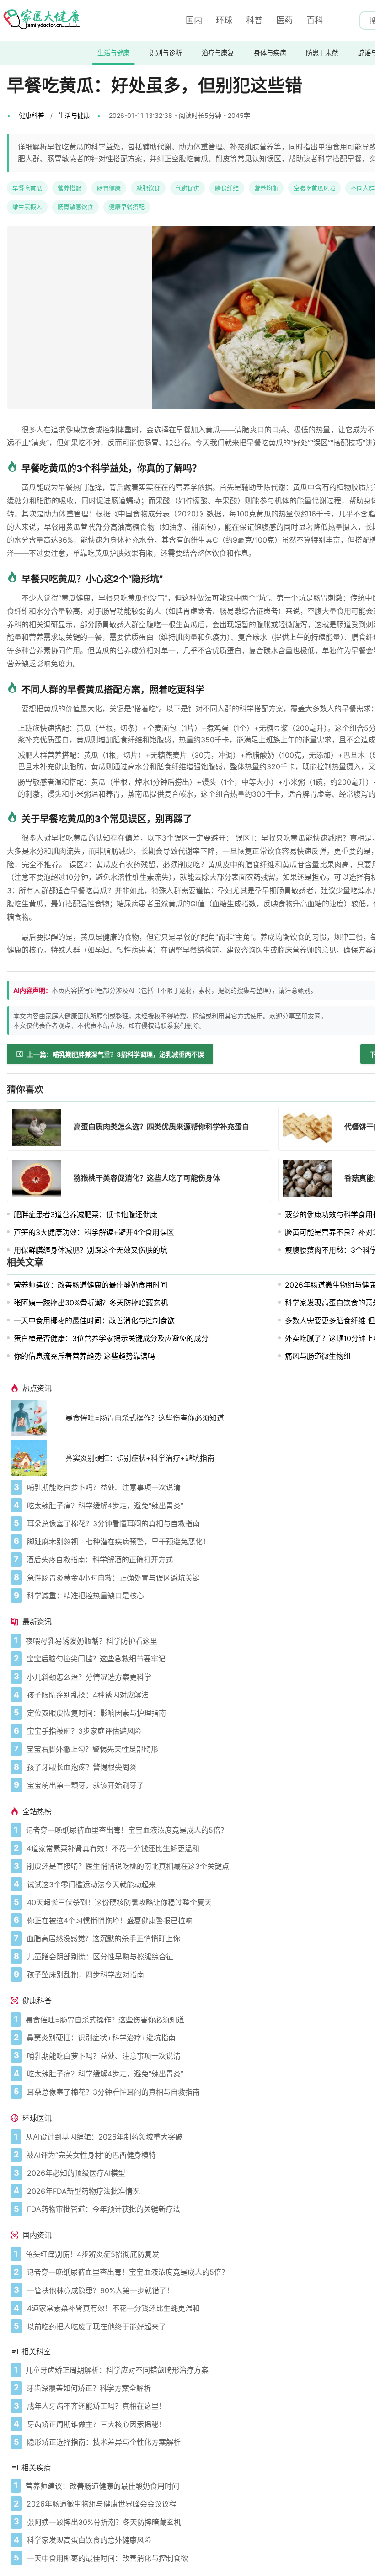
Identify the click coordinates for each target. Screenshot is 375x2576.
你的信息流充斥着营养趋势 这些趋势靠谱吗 (84, 1356)
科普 (254, 20)
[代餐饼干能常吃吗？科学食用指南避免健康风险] (311, 1129)
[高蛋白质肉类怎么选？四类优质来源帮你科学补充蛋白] (39, 1129)
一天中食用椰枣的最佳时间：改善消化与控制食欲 (94, 1320)
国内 (194, 20)
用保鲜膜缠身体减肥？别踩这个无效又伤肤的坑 (91, 1250)
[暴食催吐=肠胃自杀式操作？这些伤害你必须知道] (38, 1418)
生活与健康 (113, 53)
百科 (315, 20)
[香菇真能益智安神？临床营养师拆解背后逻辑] (311, 1180)
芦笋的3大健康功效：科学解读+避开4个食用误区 (94, 1232)
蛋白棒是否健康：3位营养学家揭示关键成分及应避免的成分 (111, 1338)
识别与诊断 (166, 53)
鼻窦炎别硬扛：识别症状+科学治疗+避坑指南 (140, 1458)
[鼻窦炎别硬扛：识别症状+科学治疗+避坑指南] (38, 1458)
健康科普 (32, 115)
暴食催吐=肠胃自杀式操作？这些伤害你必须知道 (145, 1418)
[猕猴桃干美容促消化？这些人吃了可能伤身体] (39, 1180)
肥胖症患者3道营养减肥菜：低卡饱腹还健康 (86, 1214)
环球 (224, 20)
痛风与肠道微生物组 (318, 1356)
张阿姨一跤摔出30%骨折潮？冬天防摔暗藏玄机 (91, 1303)
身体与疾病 (270, 53)
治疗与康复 (218, 53)
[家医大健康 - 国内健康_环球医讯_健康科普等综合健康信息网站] (41, 21)
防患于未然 (322, 53)
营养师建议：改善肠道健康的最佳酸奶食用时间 (91, 1285)
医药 (284, 20)
